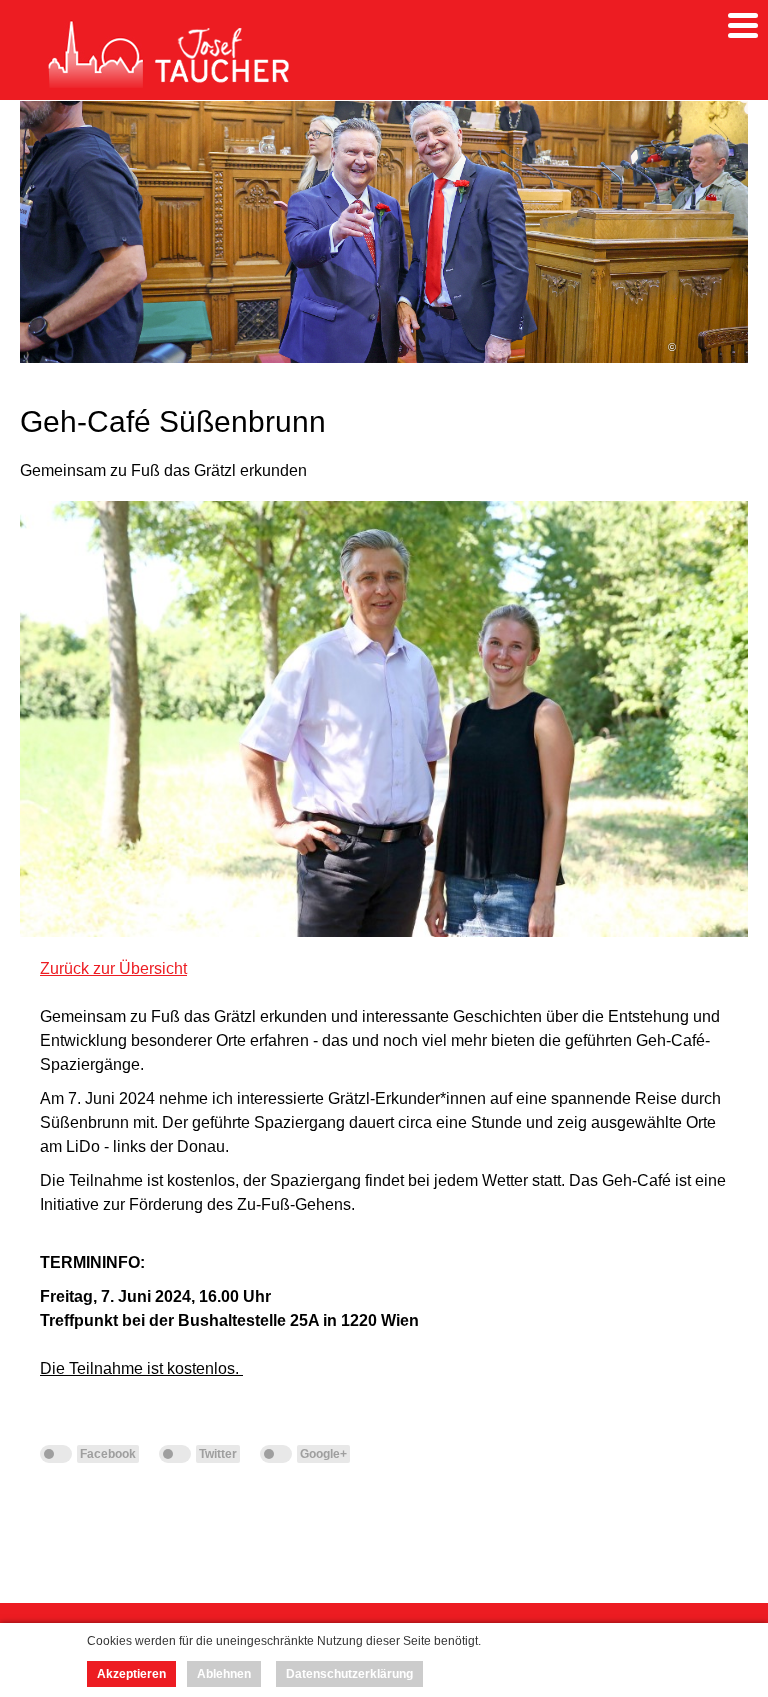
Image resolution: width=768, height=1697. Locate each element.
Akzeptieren (131, 1674)
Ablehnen (224, 1674)
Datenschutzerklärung (349, 1674)
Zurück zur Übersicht (113, 968)
